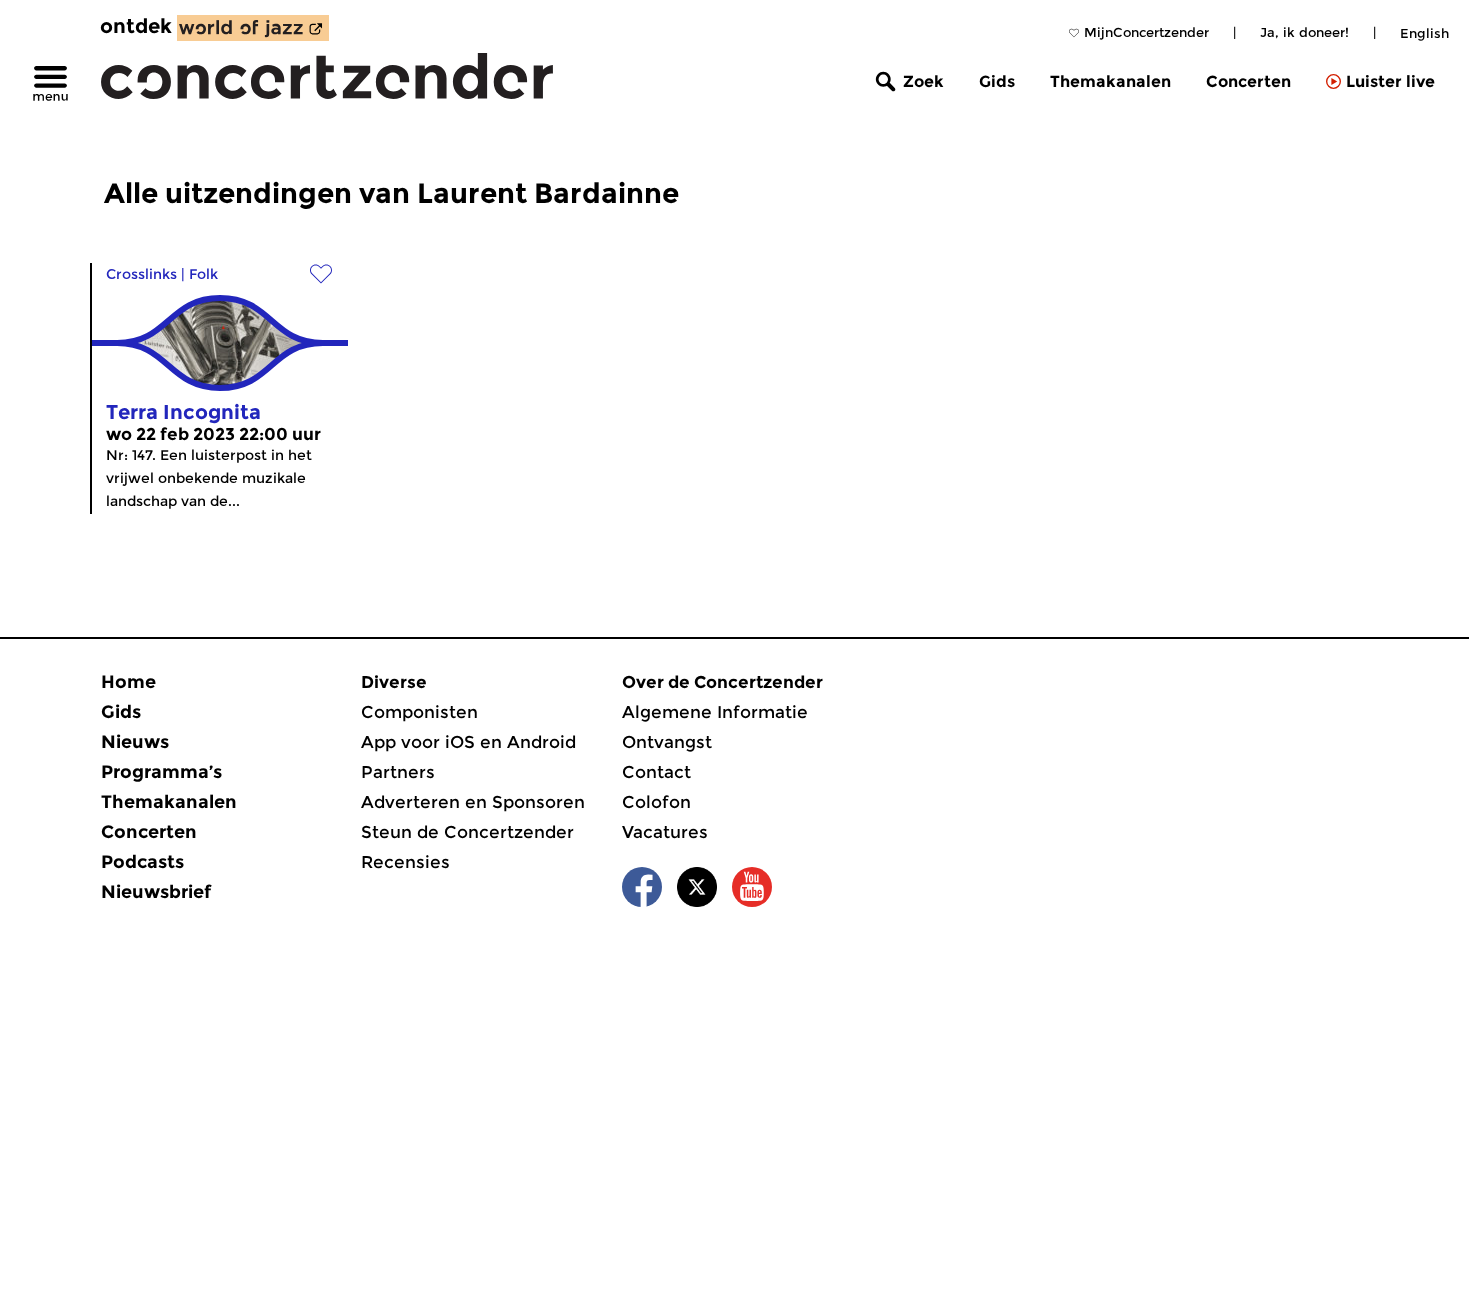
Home (128, 682)
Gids (997, 81)
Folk (203, 274)
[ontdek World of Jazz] (253, 28)
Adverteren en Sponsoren (473, 802)
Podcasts (142, 862)
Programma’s (161, 772)
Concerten (1248, 81)
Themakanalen (1110, 81)
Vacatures (665, 832)
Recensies (405, 862)
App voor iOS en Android (468, 742)
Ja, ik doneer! (1304, 32)
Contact (656, 772)
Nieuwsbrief (156, 892)
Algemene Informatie (715, 712)
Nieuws (135, 742)
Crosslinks (141, 274)
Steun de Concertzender (467, 832)
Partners (398, 772)
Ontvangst (667, 742)
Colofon (656, 802)
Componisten (419, 712)
